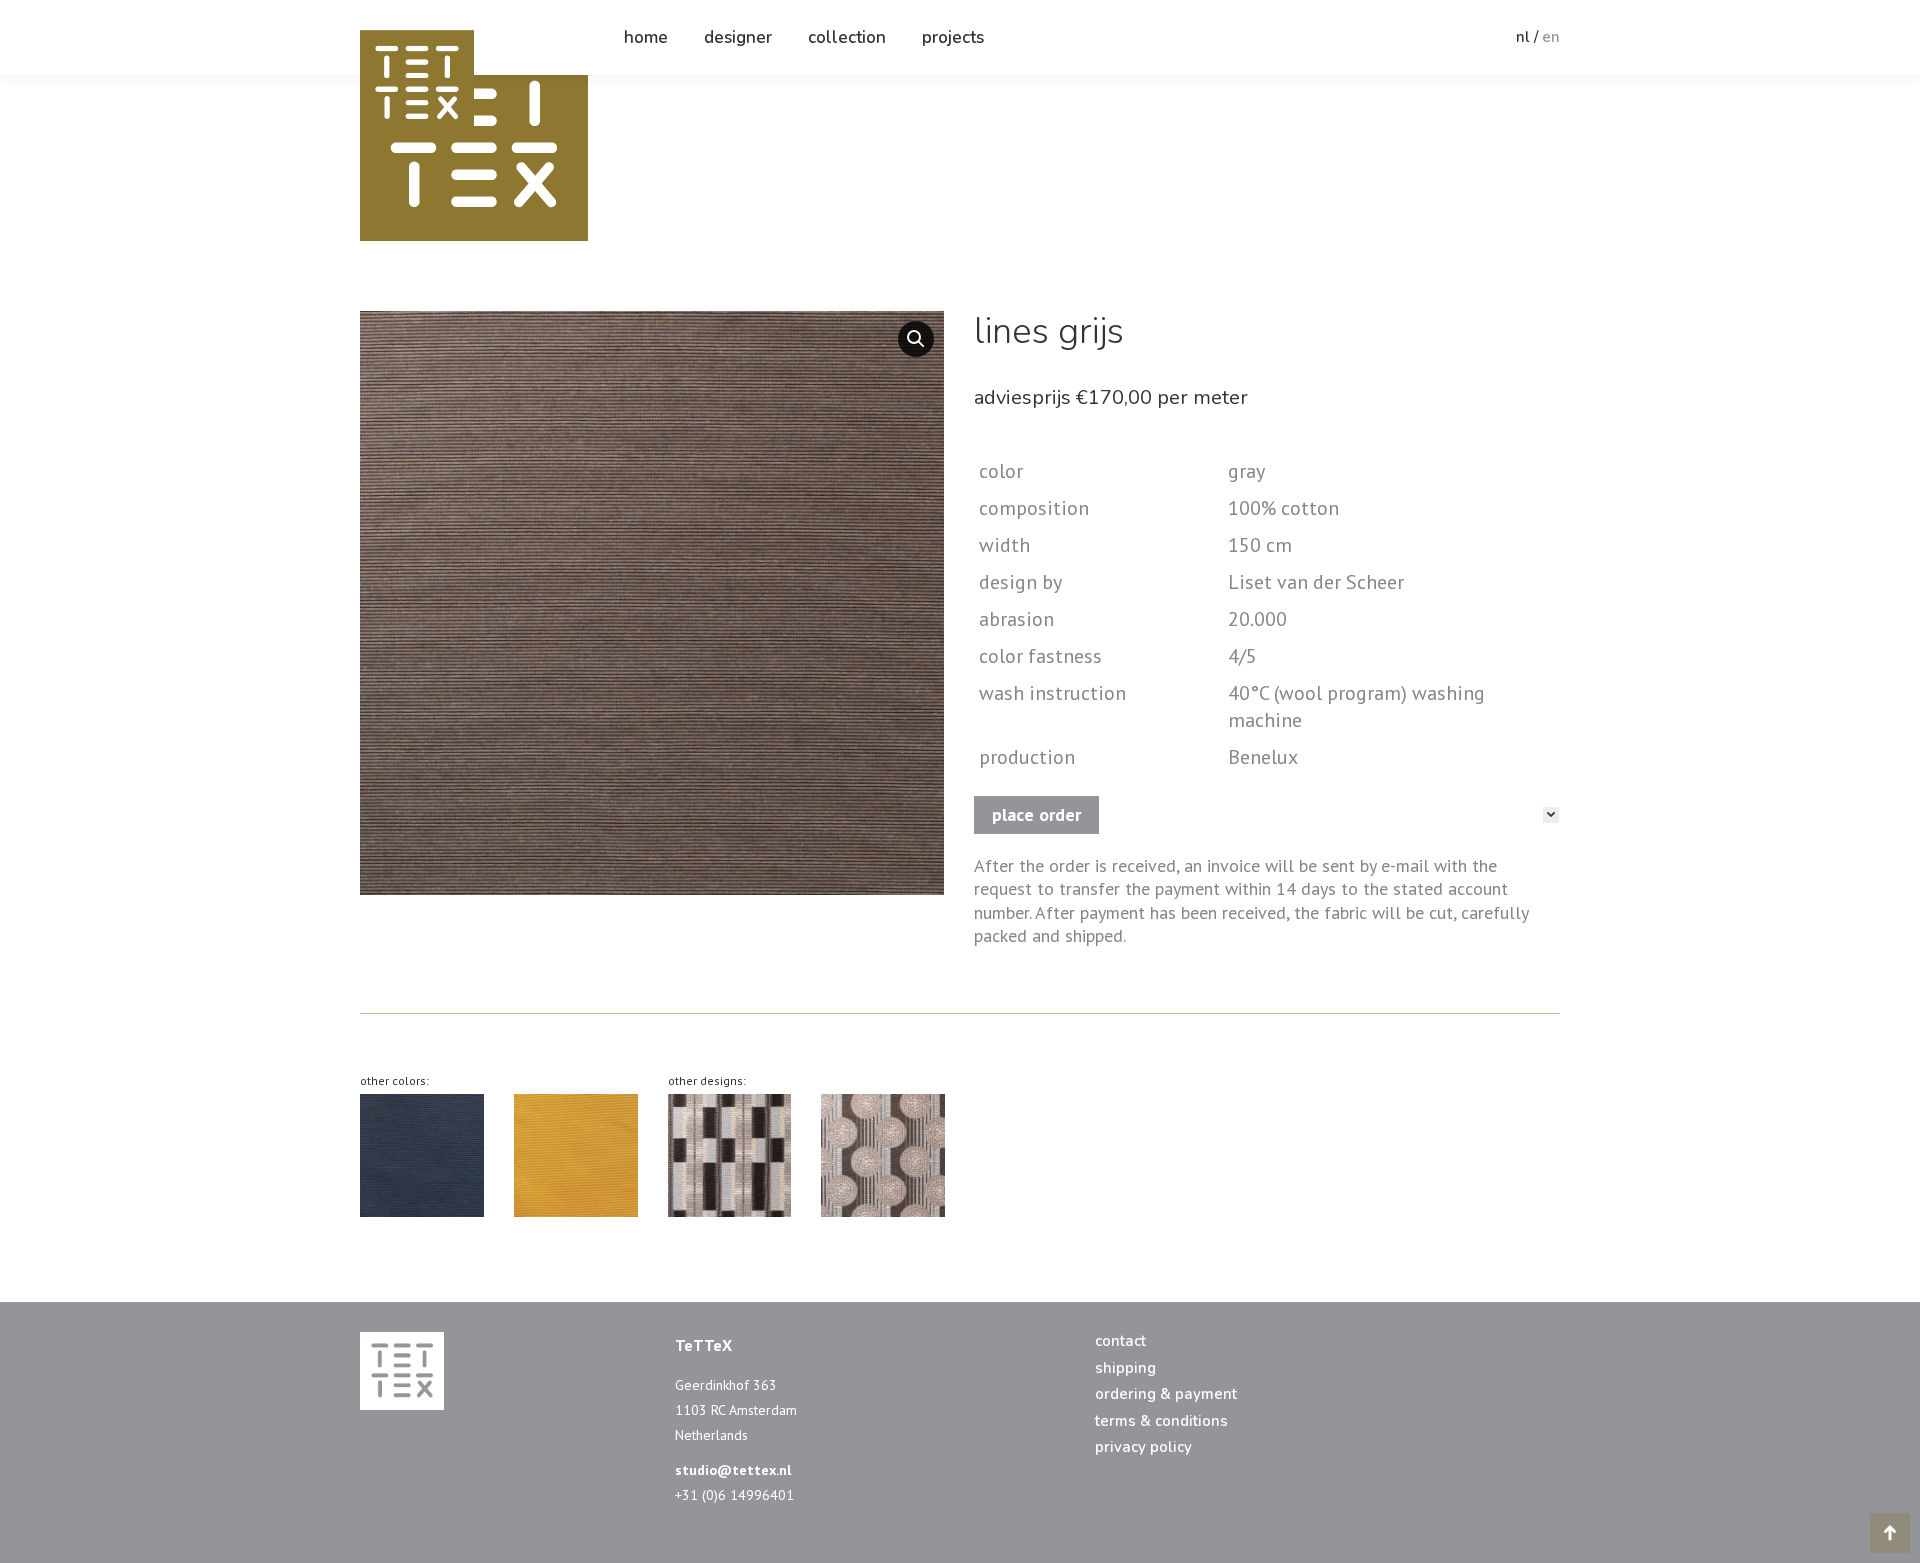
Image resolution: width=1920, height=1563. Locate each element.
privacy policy (1143, 1447)
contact (1120, 1341)
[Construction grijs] (730, 1156)
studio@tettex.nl (733, 1470)
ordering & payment (1166, 1394)
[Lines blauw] (422, 1156)
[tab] (1266, 815)
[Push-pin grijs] (883, 1156)
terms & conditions (1161, 1421)
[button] (916, 339)
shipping (1125, 1368)
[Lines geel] (576, 1156)
